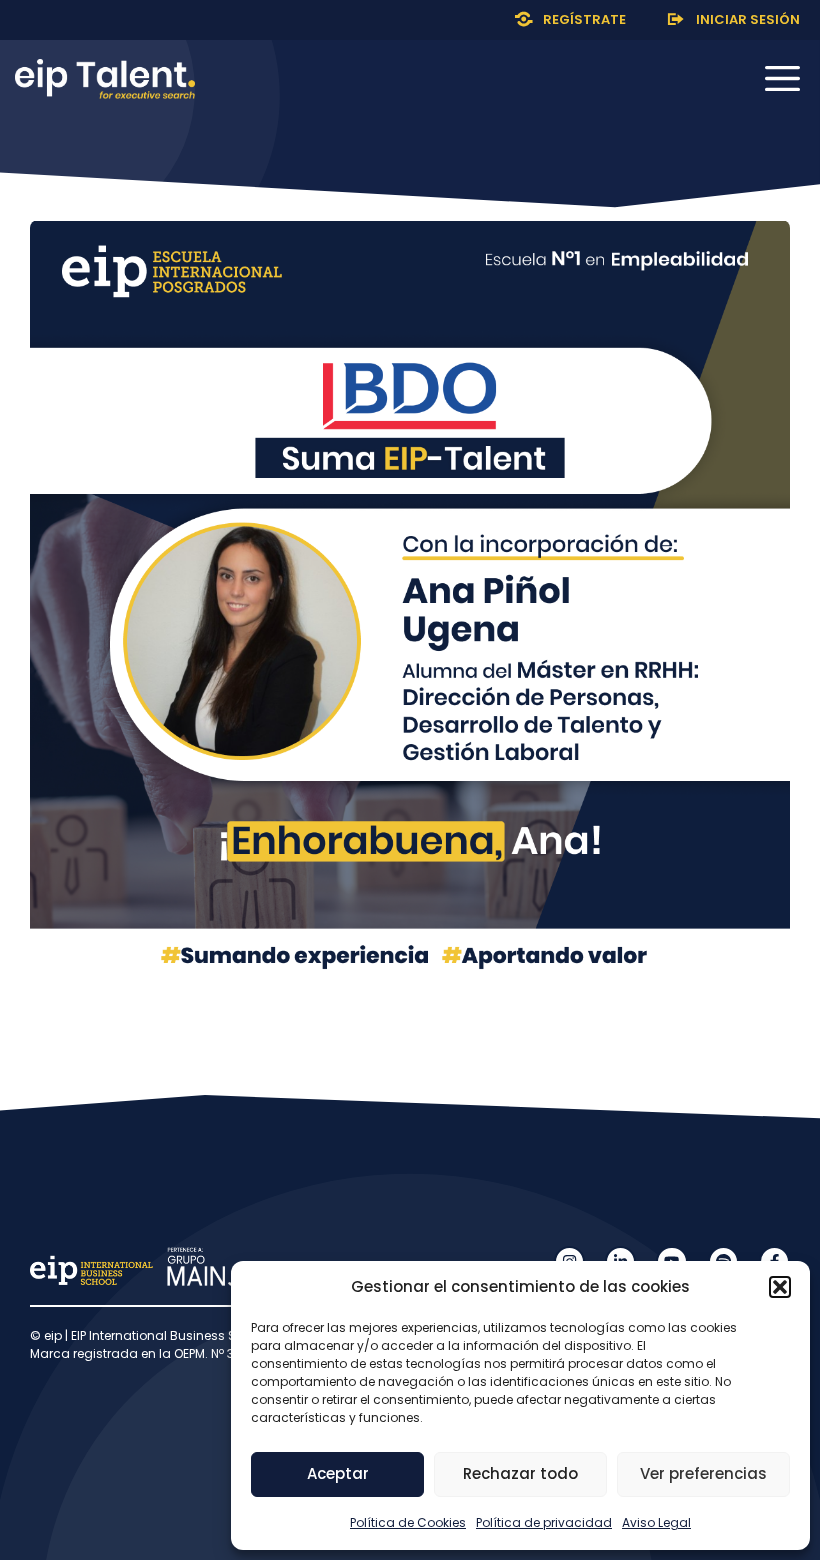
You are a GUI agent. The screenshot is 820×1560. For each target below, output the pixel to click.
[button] (780, 1287)
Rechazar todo (520, 1473)
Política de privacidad (544, 1522)
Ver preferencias (703, 1473)
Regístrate (584, 19)
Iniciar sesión (748, 19)
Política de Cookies (408, 1522)
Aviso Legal (656, 1522)
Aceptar (338, 1473)
